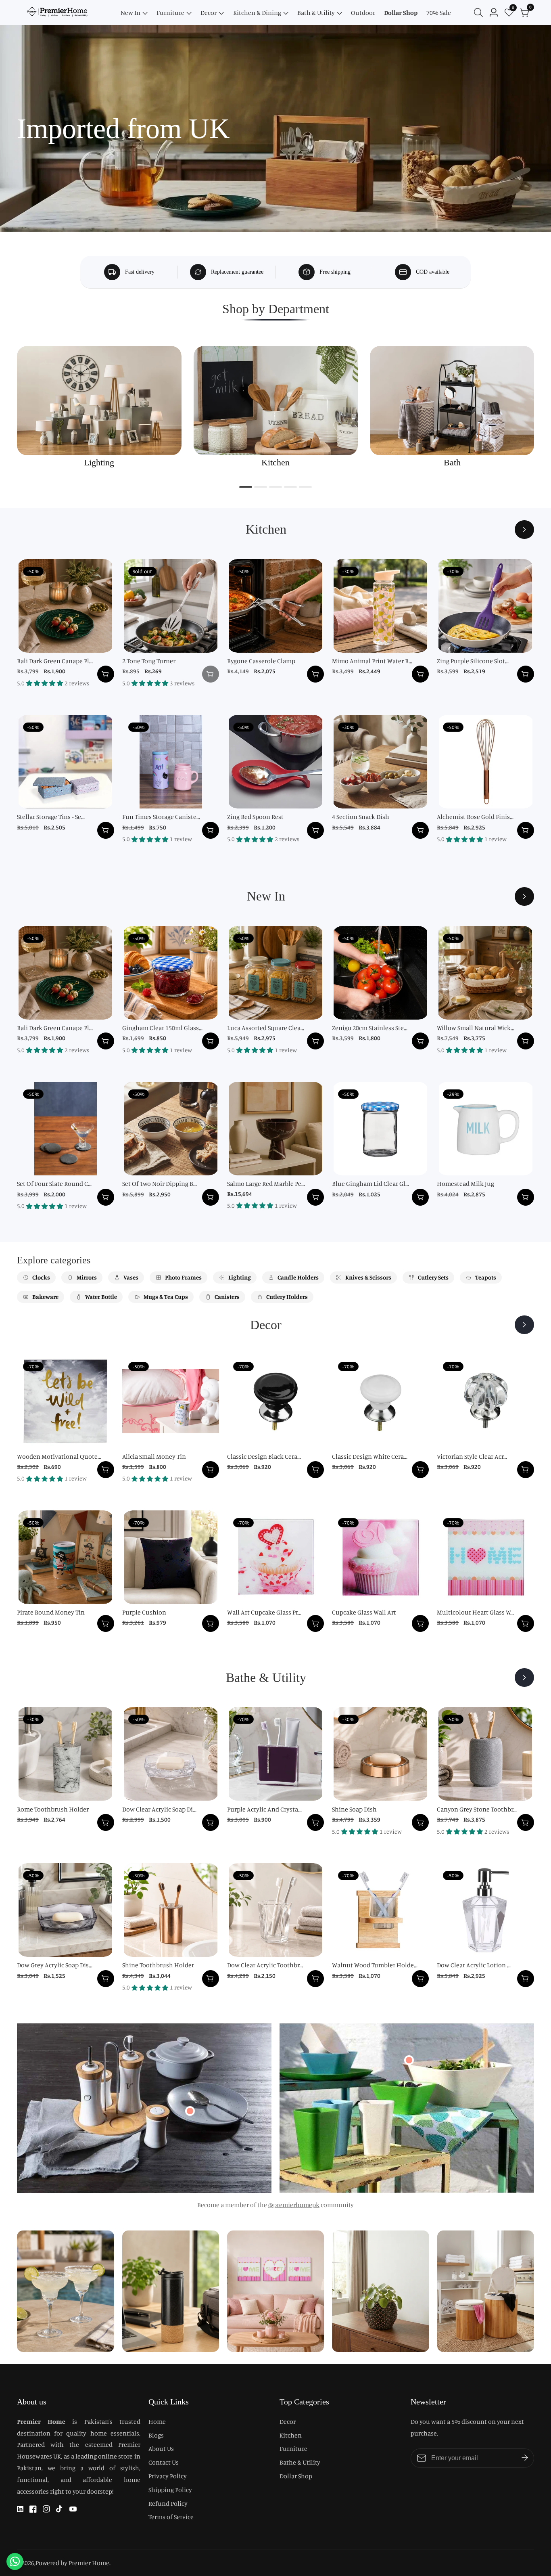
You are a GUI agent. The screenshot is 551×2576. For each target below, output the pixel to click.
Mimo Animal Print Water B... (372, 661)
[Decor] (524, 1325)
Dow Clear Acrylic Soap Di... (159, 1809)
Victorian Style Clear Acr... (472, 1456)
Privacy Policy (168, 2476)
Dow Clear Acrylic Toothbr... (265, 1965)
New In (130, 13)
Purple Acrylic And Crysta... (264, 1809)
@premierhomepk (294, 2205)
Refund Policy (168, 2503)
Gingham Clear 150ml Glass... (162, 1028)
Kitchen (291, 2435)
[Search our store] (480, 13)
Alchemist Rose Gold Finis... (475, 817)
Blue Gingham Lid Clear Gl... (370, 1183)
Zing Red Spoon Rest (255, 817)
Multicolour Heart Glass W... (475, 1612)
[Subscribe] (525, 2458)
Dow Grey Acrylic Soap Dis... (55, 1965)
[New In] (524, 896)
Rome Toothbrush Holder (53, 1809)
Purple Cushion (144, 1612)
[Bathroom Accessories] (524, 1678)
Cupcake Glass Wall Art (364, 1612)
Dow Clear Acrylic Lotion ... (474, 1965)
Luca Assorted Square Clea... (266, 1028)
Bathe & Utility (300, 2462)
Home (157, 2421)
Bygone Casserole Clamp (261, 661)
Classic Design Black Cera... (264, 1456)
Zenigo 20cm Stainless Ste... (370, 1028)
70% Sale (439, 13)
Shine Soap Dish (354, 1809)
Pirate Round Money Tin (51, 1612)
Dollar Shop (401, 13)
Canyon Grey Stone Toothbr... (477, 1809)
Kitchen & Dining (257, 13)
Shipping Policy (170, 2490)
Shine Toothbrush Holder (158, 1965)
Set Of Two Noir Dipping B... (160, 1183)
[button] (246, 487)
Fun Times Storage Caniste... (161, 817)
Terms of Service (171, 2517)
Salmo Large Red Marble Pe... (266, 1183)
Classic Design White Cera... (370, 1456)
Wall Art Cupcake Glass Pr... (264, 1612)
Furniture (170, 13)
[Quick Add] (190, 2111)
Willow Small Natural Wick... (476, 1028)
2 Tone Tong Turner (149, 661)
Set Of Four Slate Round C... (54, 1183)
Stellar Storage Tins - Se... (51, 817)
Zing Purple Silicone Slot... (473, 661)
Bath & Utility (316, 13)
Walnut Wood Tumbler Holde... (375, 1965)
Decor (209, 13)
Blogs (156, 2435)
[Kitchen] (524, 530)
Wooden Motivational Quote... (59, 1456)
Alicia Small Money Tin (154, 1456)
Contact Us (164, 2462)
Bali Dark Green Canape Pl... (55, 661)
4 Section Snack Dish (361, 817)
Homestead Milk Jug (465, 1183)
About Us (161, 2448)
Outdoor (363, 13)
